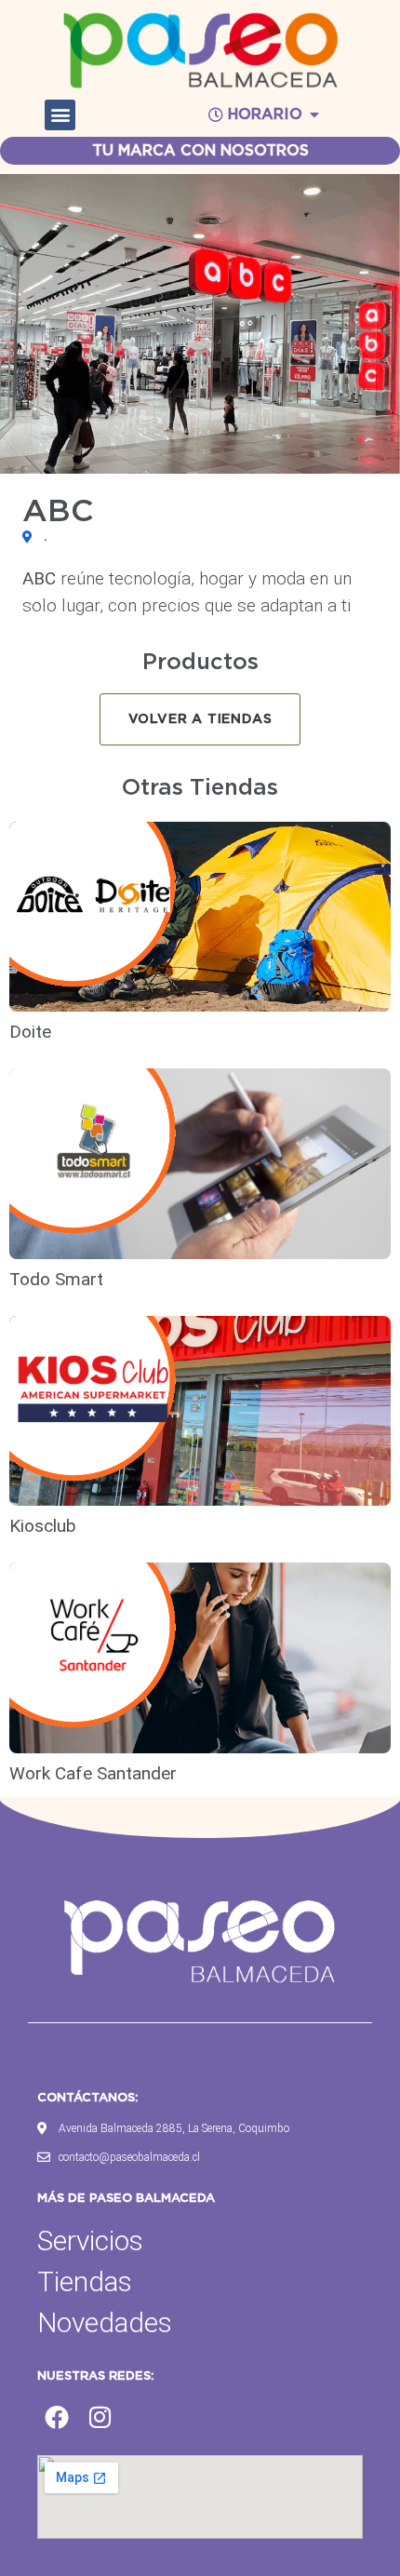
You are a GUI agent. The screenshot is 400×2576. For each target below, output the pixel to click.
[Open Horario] (314, 114)
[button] (60, 115)
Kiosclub (45, 1526)
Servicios (90, 2241)
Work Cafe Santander (93, 1773)
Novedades (105, 2322)
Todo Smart (56, 1279)
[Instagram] (100, 2418)
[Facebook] (57, 2418)
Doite (33, 1032)
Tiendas (85, 2281)
